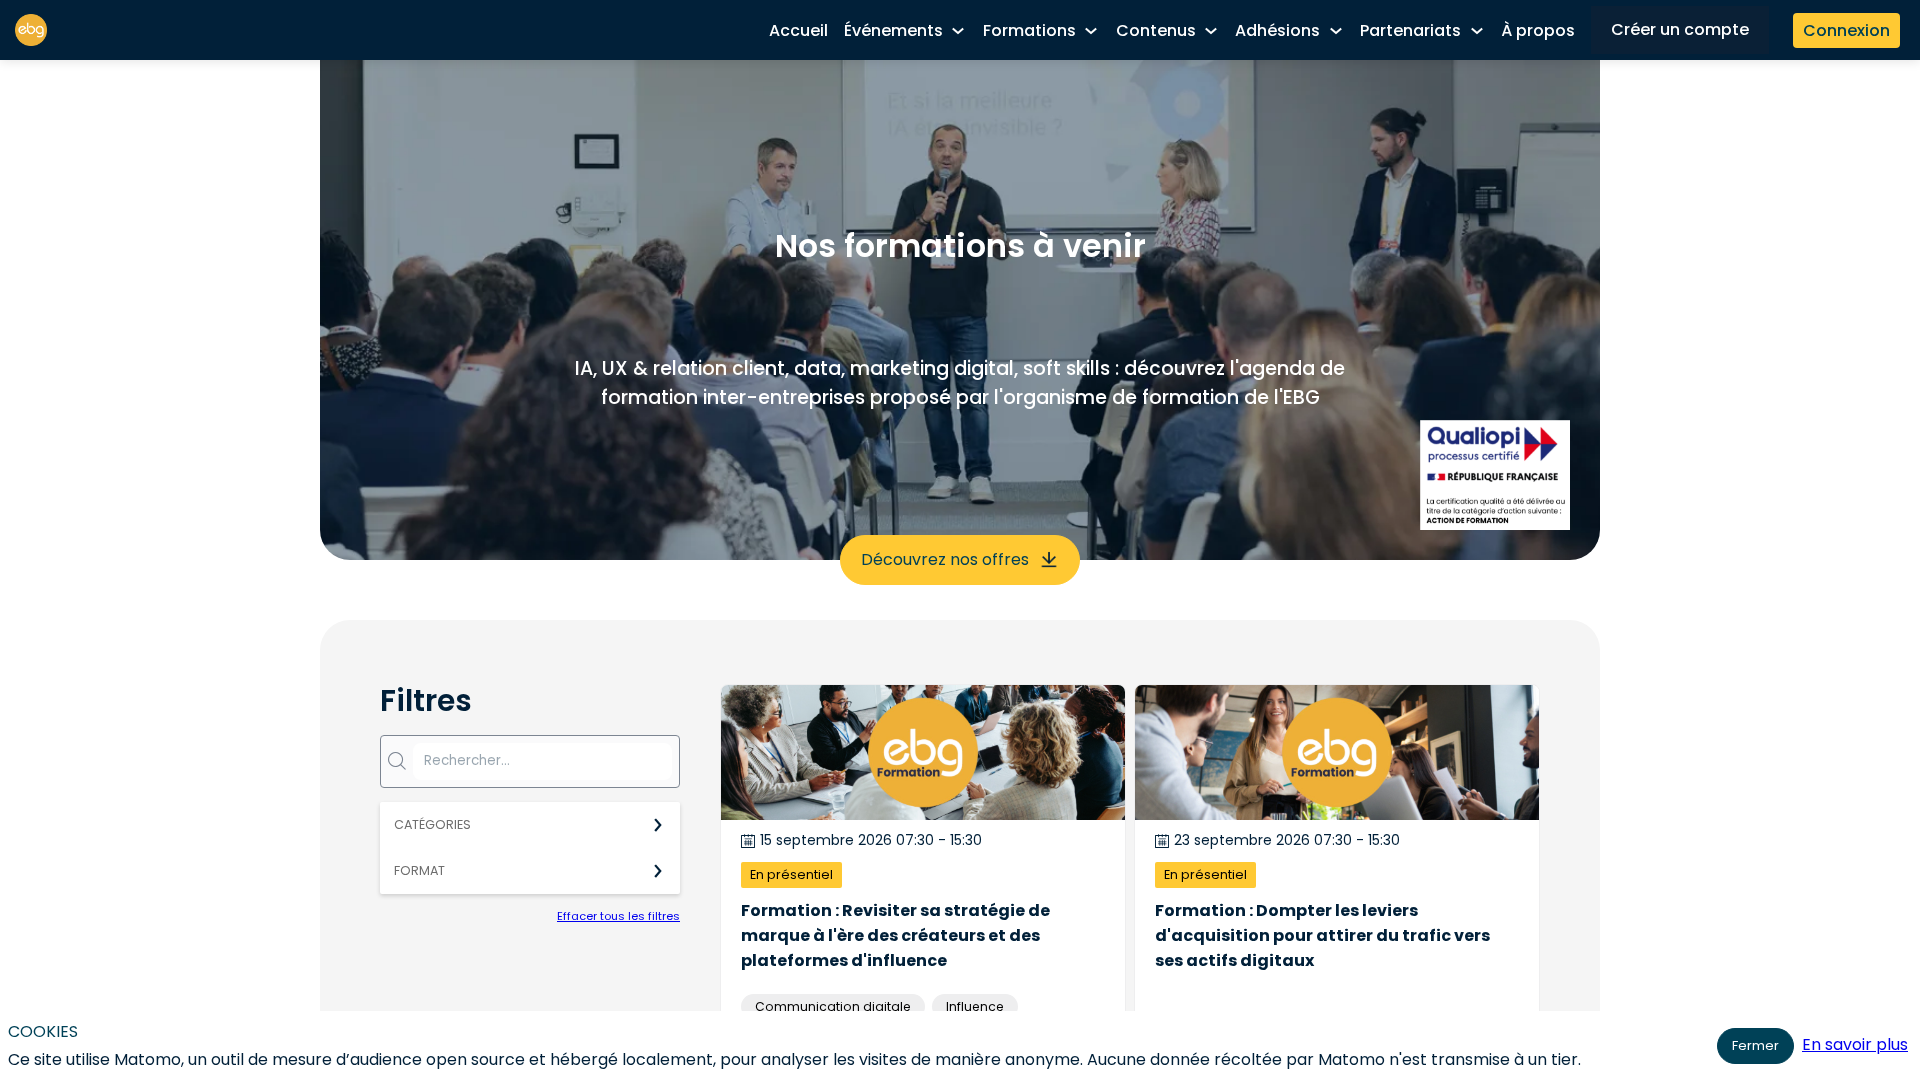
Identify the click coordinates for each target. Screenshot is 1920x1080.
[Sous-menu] (958, 31)
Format (419, 870)
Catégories (432, 824)
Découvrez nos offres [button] (945, 559)
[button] (1680, 30)
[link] (798, 30)
